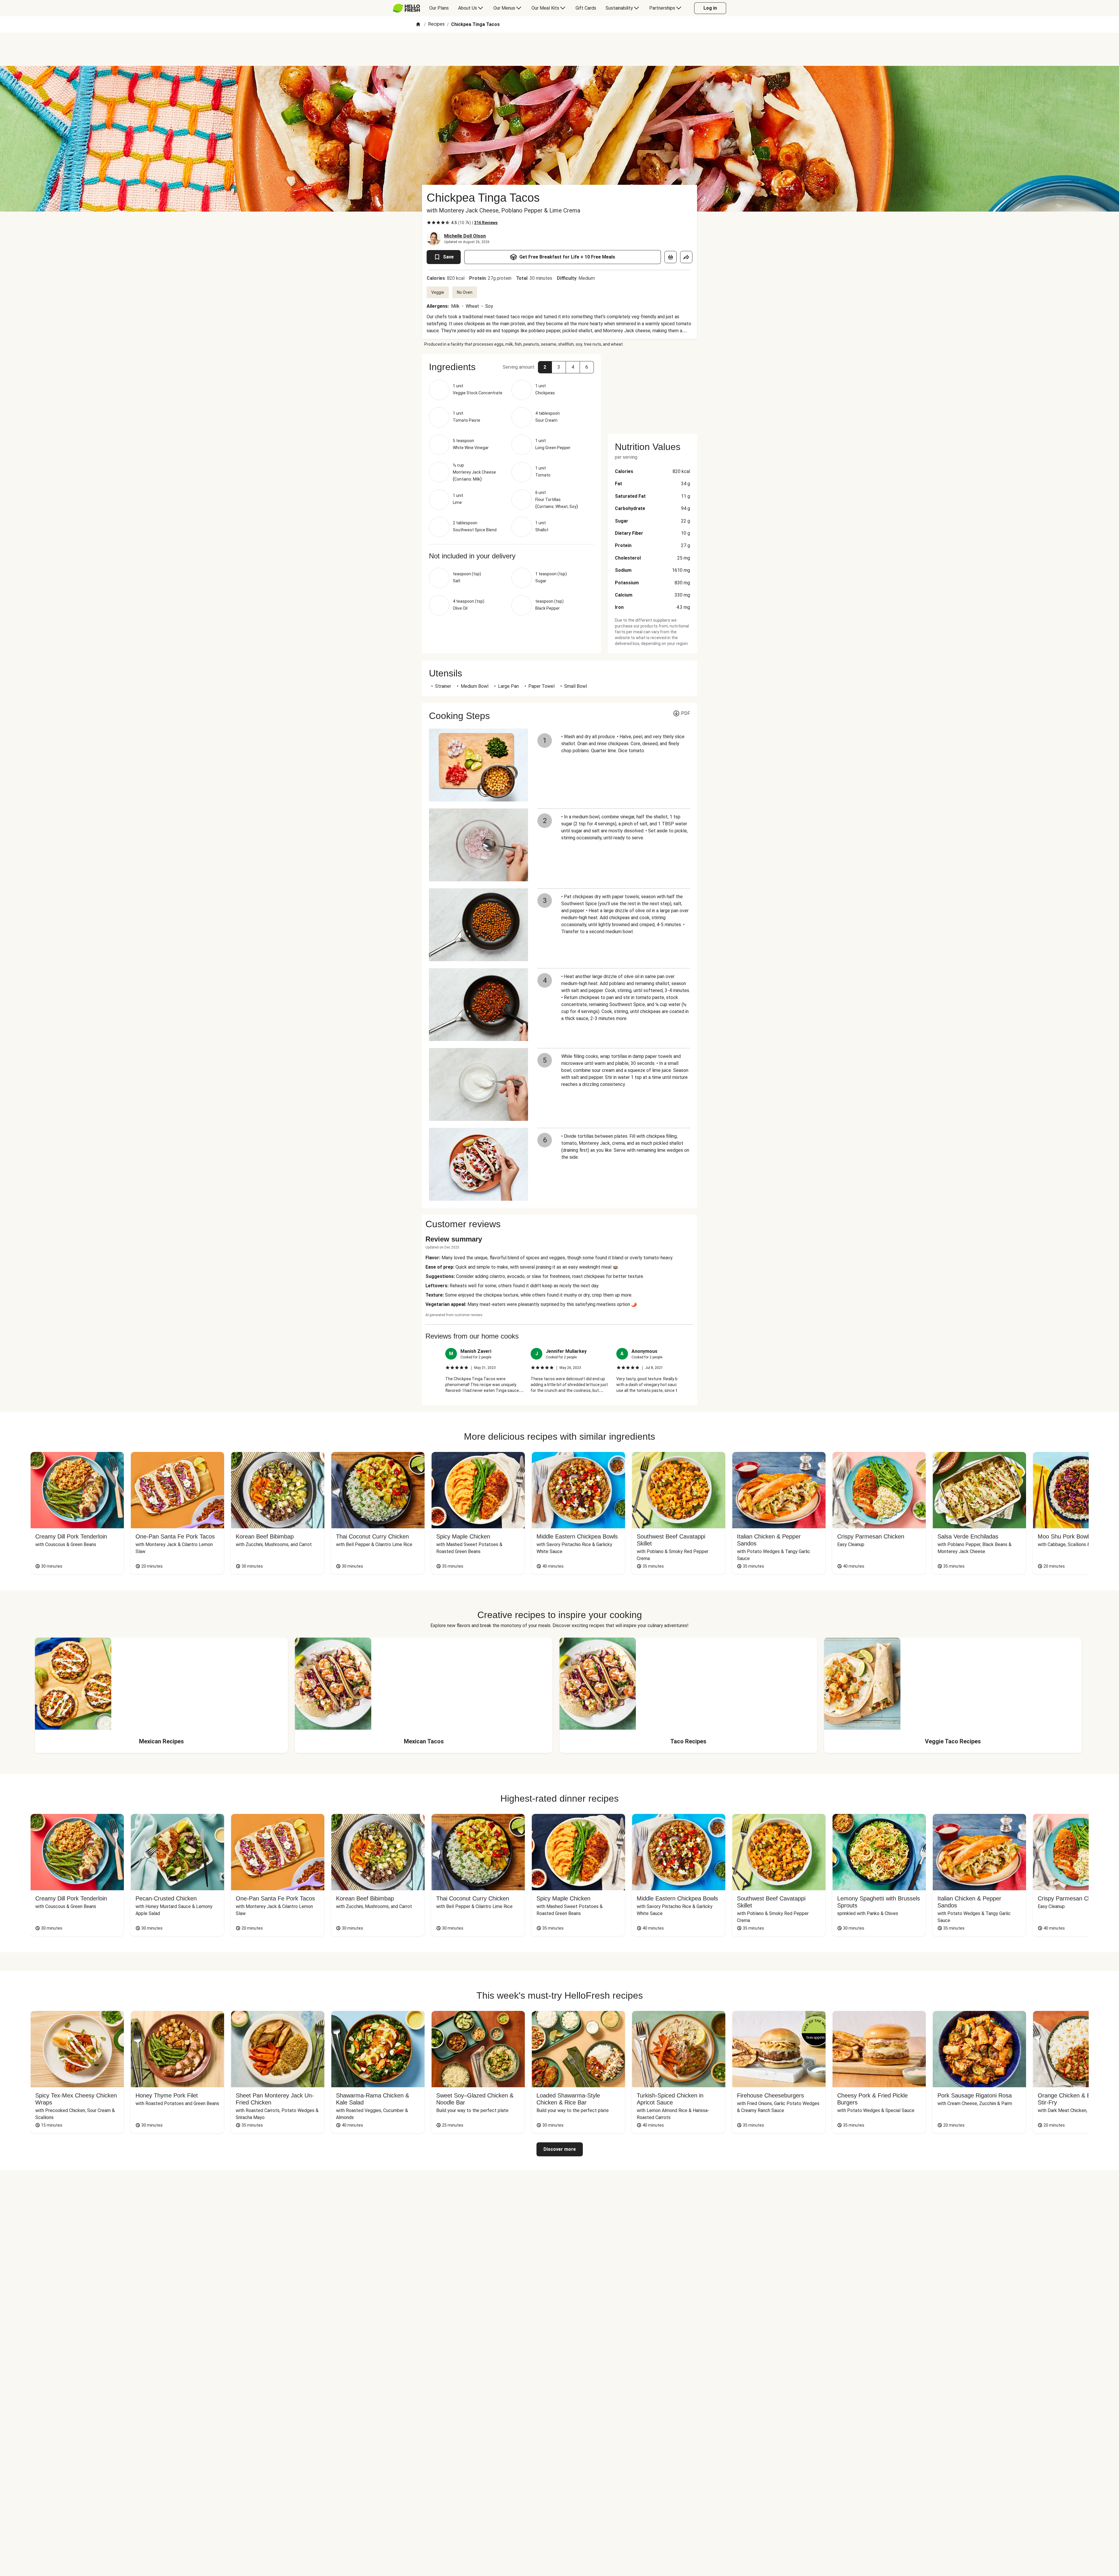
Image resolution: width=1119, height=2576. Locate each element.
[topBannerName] (559, 49)
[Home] (418, 25)
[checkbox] (429, 223)
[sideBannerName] (652, 391)
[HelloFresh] (406, 8)
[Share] (686, 257)
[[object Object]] (671, 257)
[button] (545, 367)
